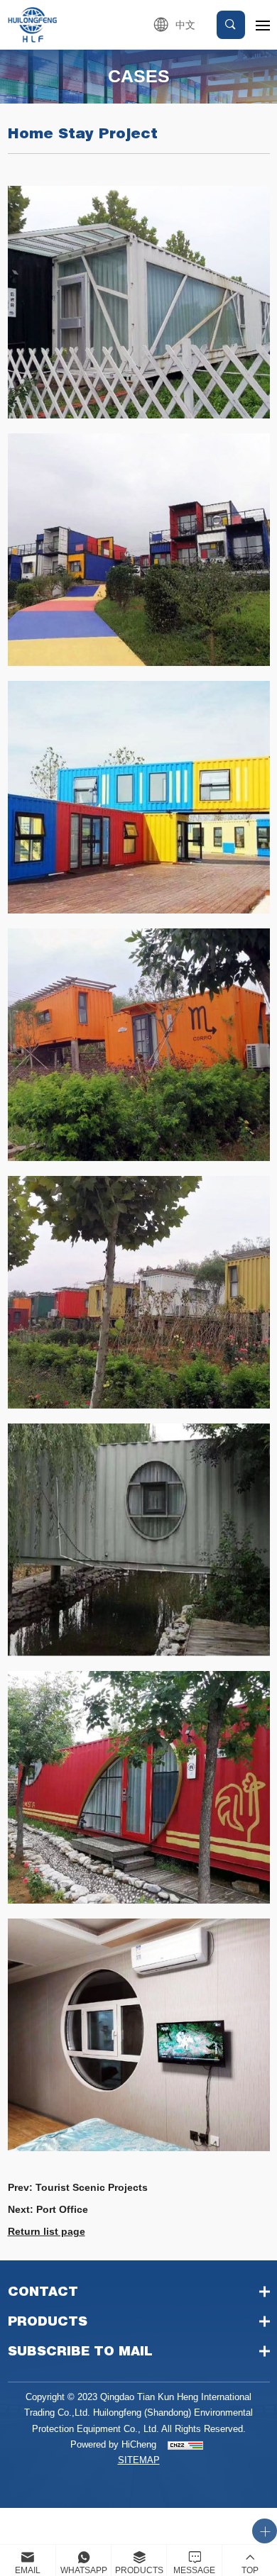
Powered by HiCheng (113, 2444)
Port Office (62, 2209)
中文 (185, 25)
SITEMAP (139, 2460)
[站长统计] (185, 2445)
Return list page (47, 2231)
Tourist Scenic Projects (92, 2187)
